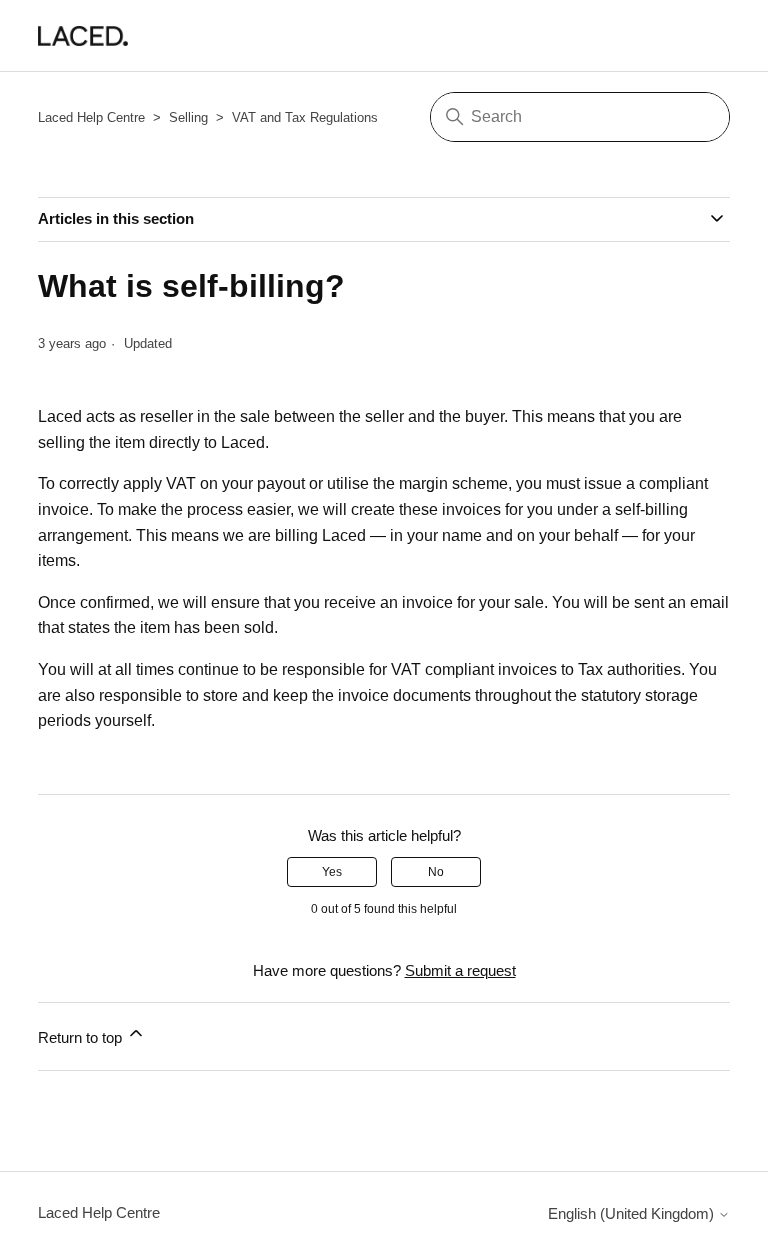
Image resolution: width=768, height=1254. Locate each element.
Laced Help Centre (91, 117)
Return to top (82, 1037)
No (436, 872)
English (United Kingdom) (633, 1213)
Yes (332, 872)
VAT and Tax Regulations (305, 117)
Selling (188, 117)
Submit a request (460, 970)
